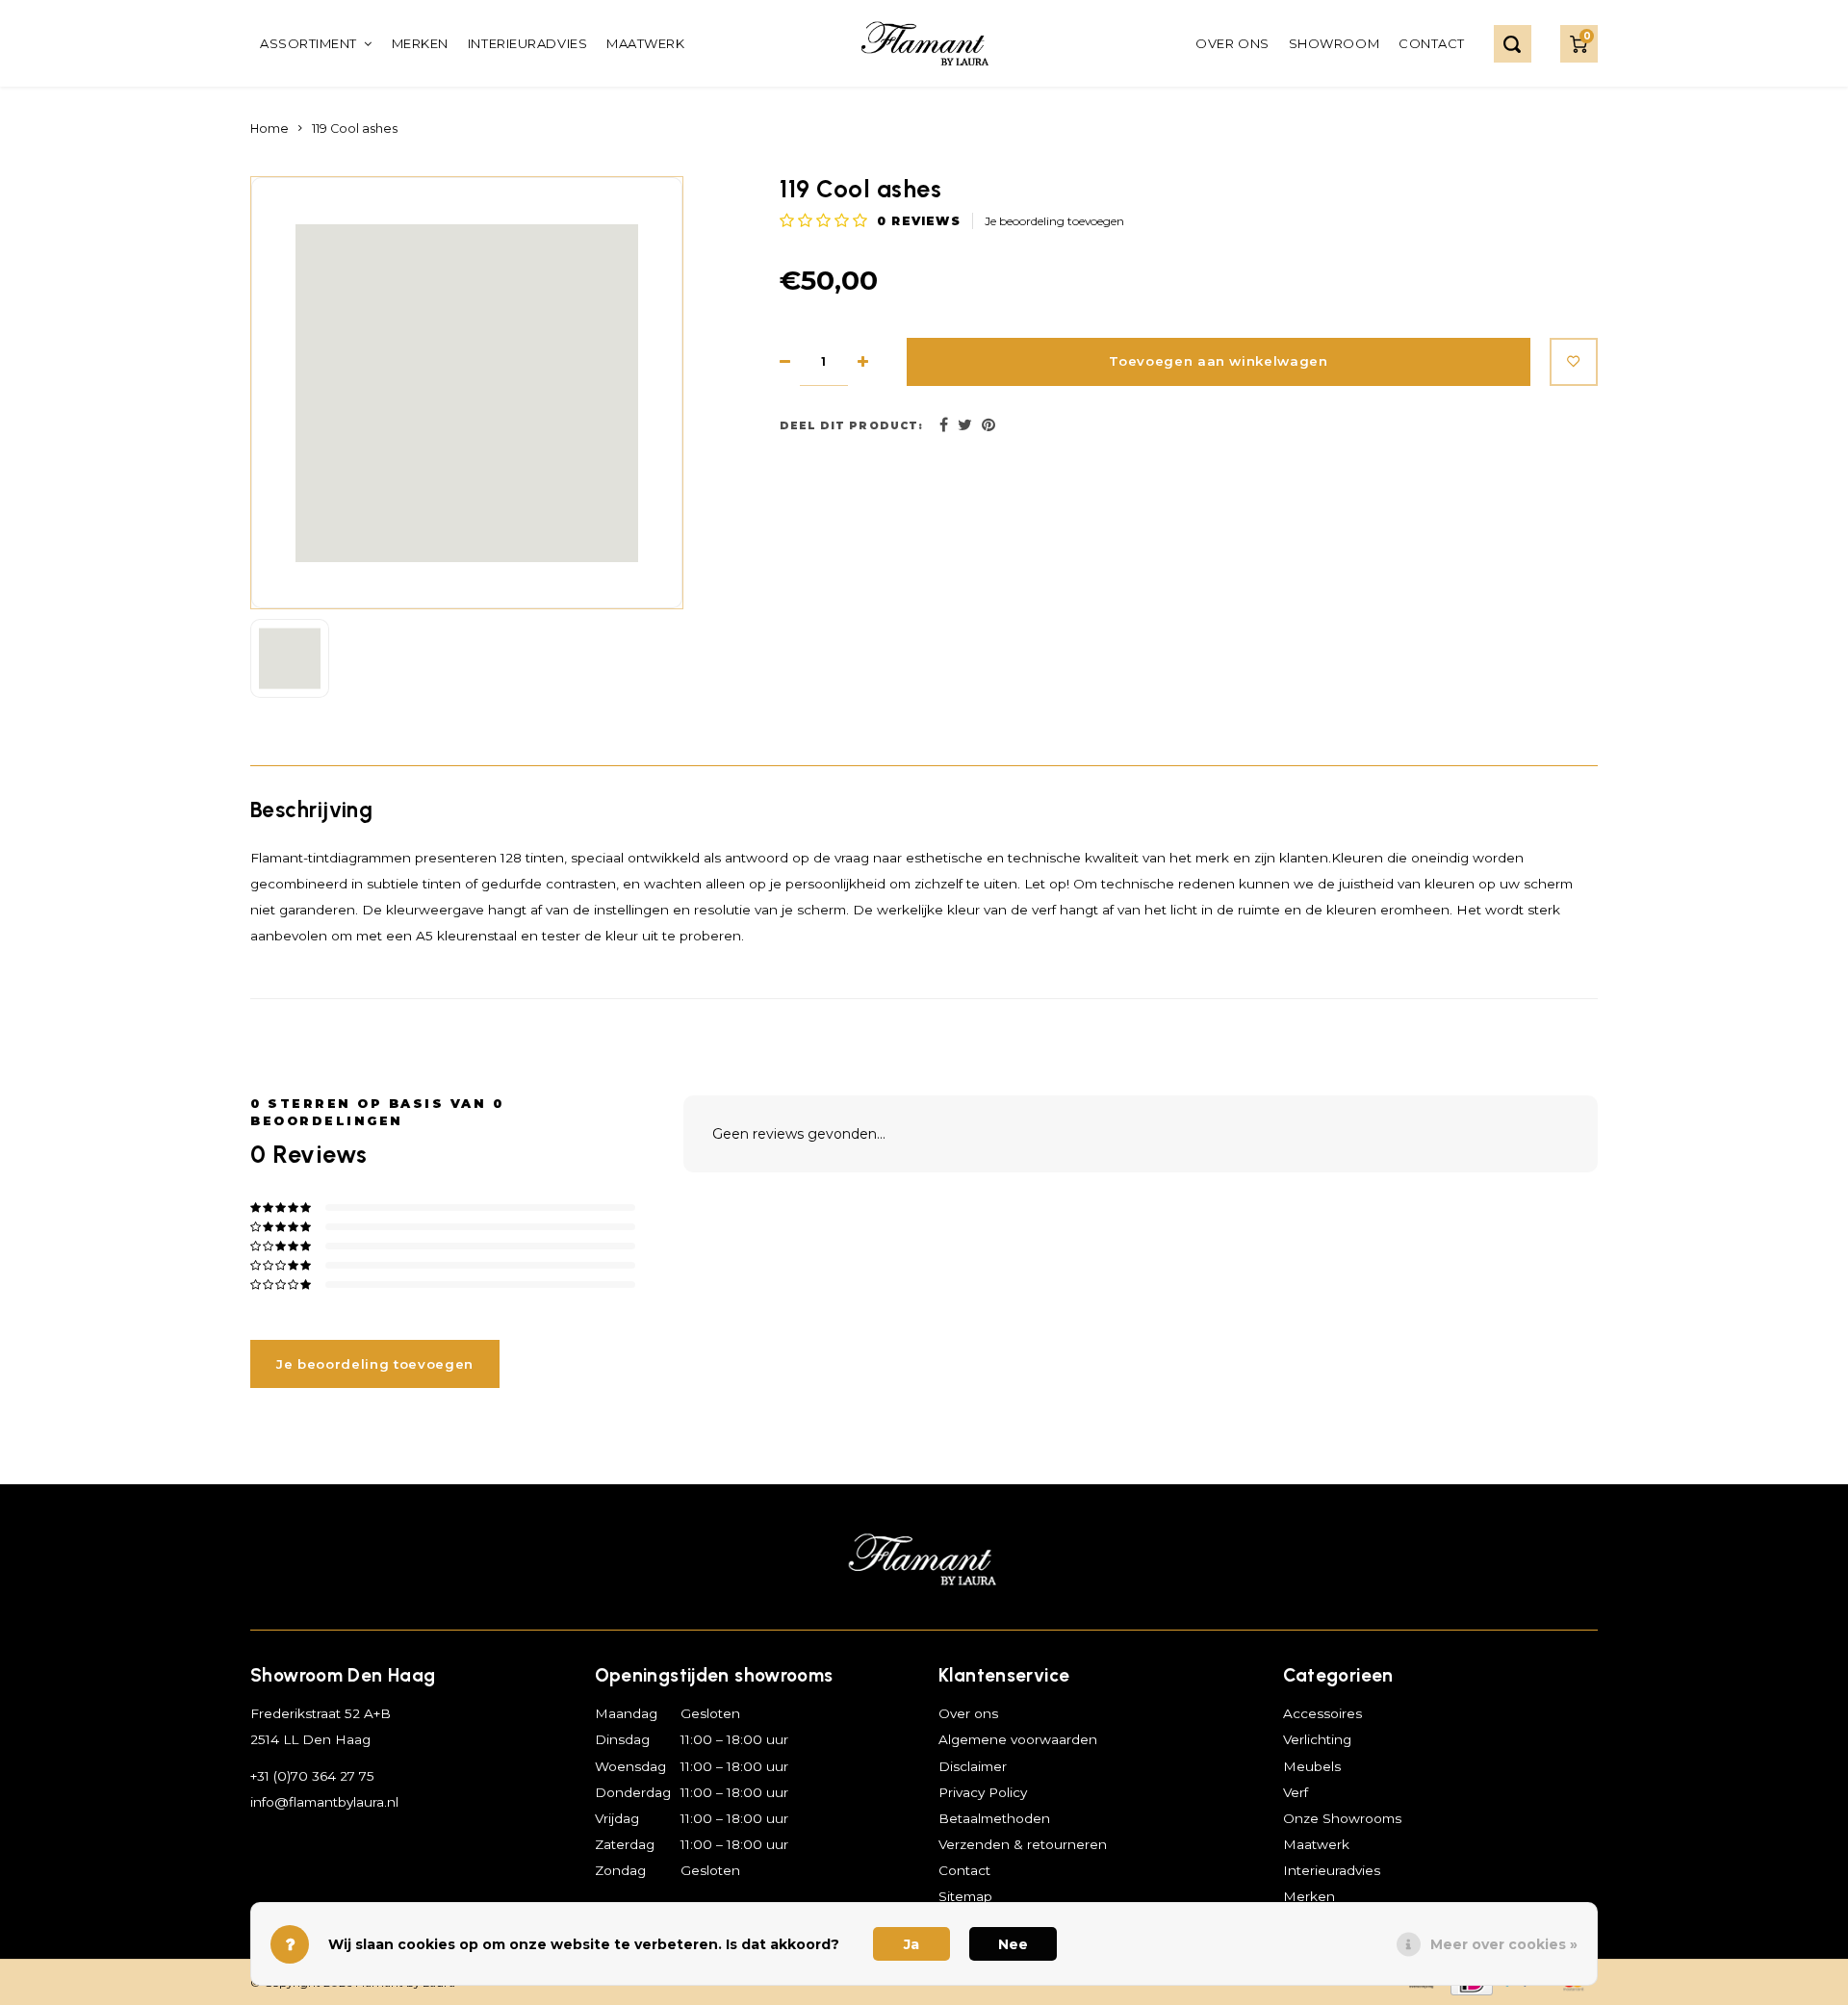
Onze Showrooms (1342, 1818)
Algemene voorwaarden (1018, 1739)
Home (269, 129)
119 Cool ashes (355, 129)
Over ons (1232, 43)
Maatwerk (645, 43)
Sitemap (965, 1896)
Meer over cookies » (1504, 1944)
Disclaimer (973, 1766)
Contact (1432, 43)
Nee (1013, 1944)
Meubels (1312, 1766)
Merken (420, 43)
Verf (1296, 1792)
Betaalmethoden (994, 1818)
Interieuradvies (527, 43)
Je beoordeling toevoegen (1054, 221)
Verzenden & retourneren (1023, 1844)
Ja (911, 1944)
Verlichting (1317, 1739)
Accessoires (1322, 1713)
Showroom (1334, 43)
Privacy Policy (983, 1792)
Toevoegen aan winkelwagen (1219, 361)
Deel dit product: (851, 426)
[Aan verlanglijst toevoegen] (1574, 362)
